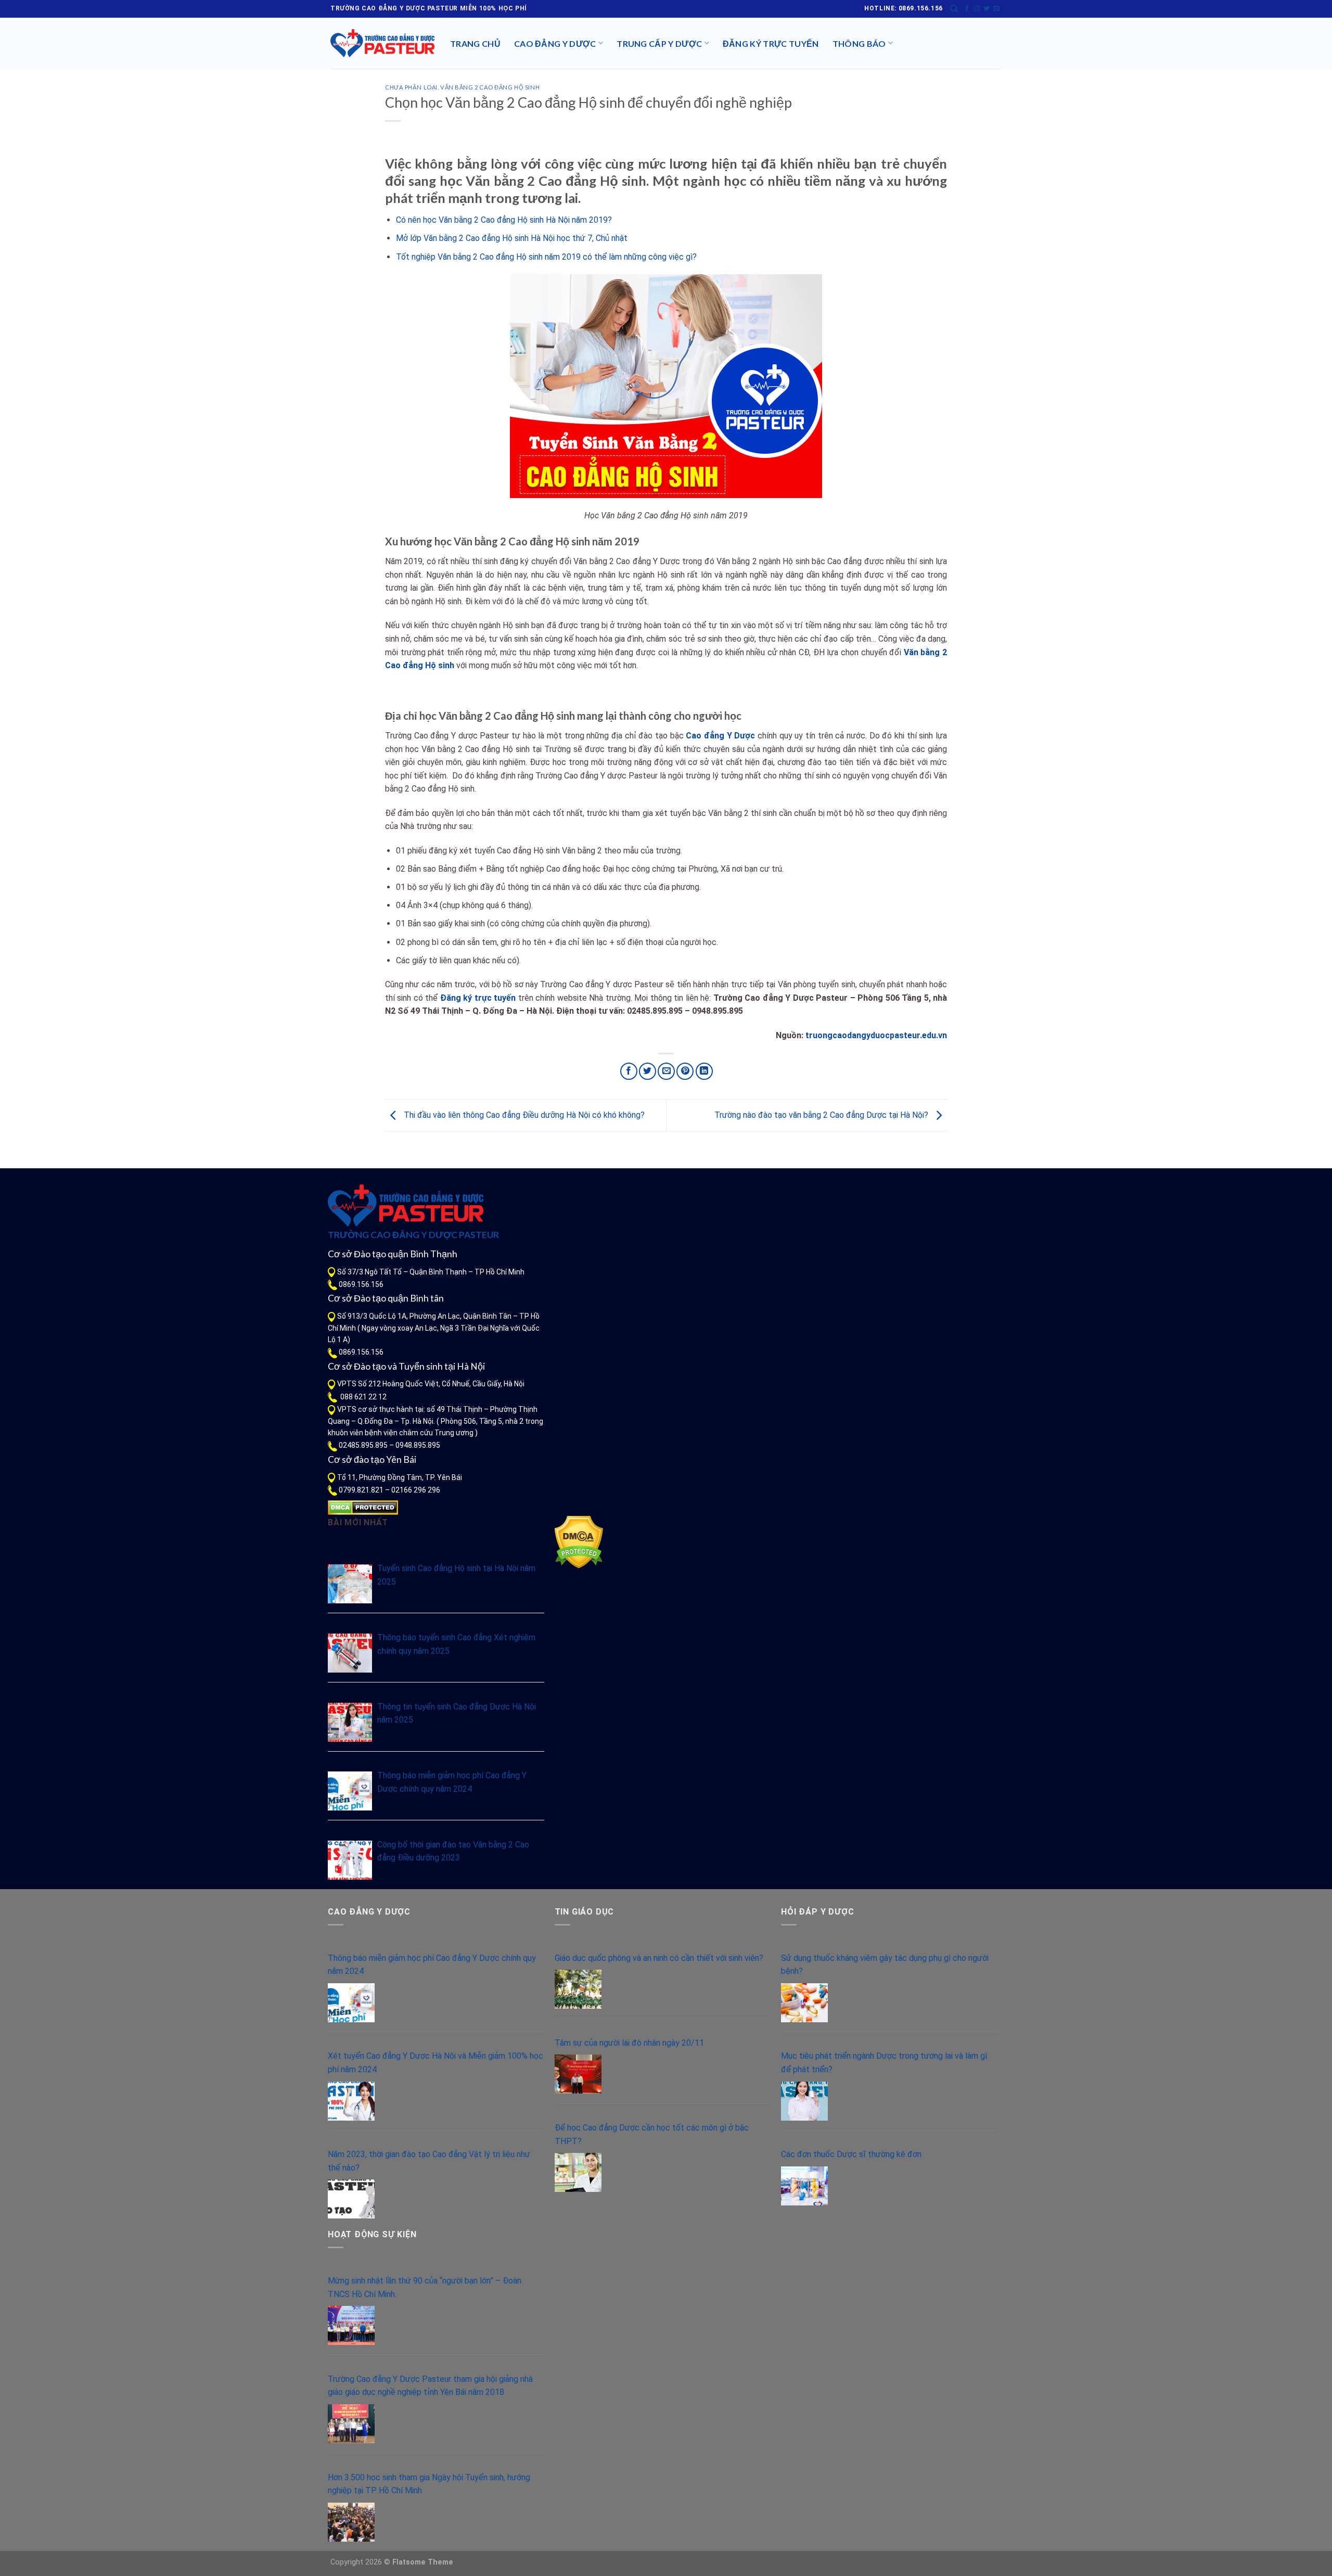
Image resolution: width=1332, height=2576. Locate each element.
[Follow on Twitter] (987, 9)
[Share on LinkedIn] (704, 1071)
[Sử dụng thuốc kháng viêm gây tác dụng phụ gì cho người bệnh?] (804, 2003)
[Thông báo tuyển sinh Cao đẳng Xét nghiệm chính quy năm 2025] (350, 1653)
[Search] (954, 9)
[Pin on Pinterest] (685, 1071)
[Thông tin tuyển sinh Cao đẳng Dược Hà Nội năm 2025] (350, 1722)
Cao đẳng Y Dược (555, 43)
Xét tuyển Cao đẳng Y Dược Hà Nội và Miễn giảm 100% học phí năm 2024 (436, 2063)
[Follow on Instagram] (977, 9)
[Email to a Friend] (666, 1071)
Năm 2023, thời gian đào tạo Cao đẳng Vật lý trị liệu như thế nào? (429, 2161)
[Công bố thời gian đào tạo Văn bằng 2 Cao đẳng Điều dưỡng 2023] (350, 1860)
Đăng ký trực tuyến (771, 43)
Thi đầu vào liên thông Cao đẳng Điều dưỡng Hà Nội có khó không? (523, 1115)
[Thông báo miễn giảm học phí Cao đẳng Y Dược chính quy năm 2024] (350, 1791)
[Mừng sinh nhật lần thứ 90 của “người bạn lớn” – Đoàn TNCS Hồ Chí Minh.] (351, 2325)
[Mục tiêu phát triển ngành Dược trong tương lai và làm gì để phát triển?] (804, 2101)
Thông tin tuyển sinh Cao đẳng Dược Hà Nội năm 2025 (457, 1713)
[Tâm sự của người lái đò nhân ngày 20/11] (578, 2074)
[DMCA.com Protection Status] (363, 1507)
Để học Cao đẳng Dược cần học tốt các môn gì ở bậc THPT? (652, 2134)
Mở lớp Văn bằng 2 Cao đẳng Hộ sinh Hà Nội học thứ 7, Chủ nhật (512, 238)
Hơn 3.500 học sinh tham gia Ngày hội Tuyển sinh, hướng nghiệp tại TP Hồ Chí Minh (429, 2484)
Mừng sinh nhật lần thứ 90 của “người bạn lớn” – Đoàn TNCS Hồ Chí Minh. (425, 2287)
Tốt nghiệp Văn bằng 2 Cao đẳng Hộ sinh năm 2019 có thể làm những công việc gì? (546, 257)
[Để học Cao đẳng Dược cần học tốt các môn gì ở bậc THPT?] (578, 2172)
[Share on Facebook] (629, 1071)
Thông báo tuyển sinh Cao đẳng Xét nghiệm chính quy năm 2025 (456, 1644)
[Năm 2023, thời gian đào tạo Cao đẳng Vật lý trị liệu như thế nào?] (351, 2199)
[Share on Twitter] (648, 1071)
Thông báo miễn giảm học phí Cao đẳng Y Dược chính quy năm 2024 (452, 1782)
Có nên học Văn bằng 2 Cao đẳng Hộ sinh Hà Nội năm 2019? (504, 220)
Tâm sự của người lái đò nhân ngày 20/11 (629, 2043)
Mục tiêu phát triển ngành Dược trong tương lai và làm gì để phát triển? (884, 2063)
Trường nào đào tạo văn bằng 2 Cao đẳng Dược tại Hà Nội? (822, 1115)
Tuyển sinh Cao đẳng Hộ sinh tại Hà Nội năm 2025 (456, 1575)
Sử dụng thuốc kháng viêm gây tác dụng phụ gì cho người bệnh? (885, 1965)
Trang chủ (475, 43)
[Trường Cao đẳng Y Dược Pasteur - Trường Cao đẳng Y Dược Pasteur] (382, 43)
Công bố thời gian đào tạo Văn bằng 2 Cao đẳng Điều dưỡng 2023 (453, 1851)
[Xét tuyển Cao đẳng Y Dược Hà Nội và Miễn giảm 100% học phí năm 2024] (351, 2101)
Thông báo (859, 43)
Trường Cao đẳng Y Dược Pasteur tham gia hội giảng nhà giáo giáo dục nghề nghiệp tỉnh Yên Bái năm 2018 (430, 2386)
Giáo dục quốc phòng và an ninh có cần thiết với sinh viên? (659, 1958)
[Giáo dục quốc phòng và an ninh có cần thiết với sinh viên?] (578, 1989)
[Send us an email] (996, 9)
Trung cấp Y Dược (659, 43)
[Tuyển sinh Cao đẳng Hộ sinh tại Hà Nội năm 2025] (350, 1584)
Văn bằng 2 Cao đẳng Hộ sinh (490, 87)
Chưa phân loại (411, 87)
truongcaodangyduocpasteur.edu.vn (876, 1035)
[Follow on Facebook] (967, 9)
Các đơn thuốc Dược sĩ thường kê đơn (851, 2154)
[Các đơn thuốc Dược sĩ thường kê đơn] (804, 2186)
